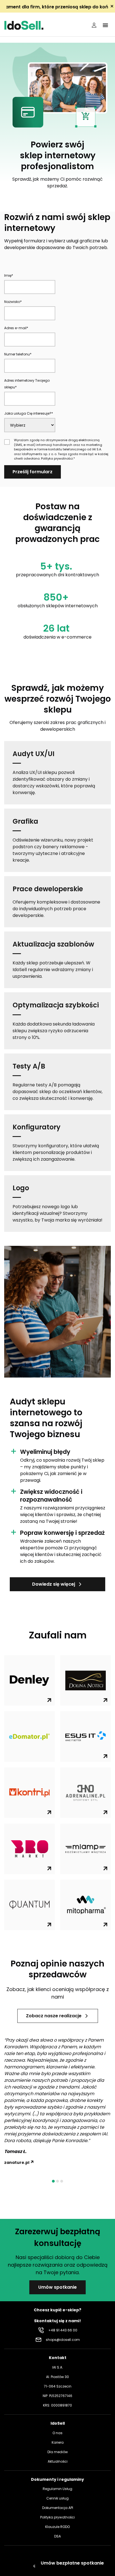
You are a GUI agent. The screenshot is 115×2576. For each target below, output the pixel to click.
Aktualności (58, 2461)
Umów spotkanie (57, 2287)
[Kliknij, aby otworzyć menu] (105, 25)
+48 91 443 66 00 (63, 2330)
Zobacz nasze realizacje (54, 2016)
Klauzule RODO (57, 2527)
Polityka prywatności (57, 458)
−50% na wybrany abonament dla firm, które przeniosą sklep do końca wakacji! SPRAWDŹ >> (57, 7)
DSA (57, 2536)
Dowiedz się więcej (54, 1584)
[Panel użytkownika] (94, 25)
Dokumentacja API (58, 2508)
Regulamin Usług (57, 2489)
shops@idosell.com (63, 2340)
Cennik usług (57, 2498)
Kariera (58, 2442)
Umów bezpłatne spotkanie (72, 2563)
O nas (57, 2433)
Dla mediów (58, 2452)
